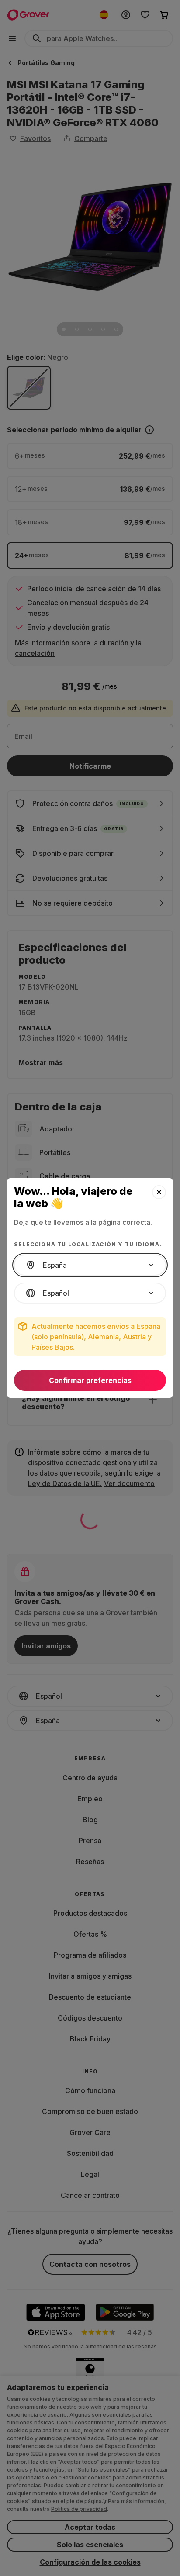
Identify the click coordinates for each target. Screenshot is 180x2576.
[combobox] (90, 1265)
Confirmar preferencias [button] (90, 1380)
